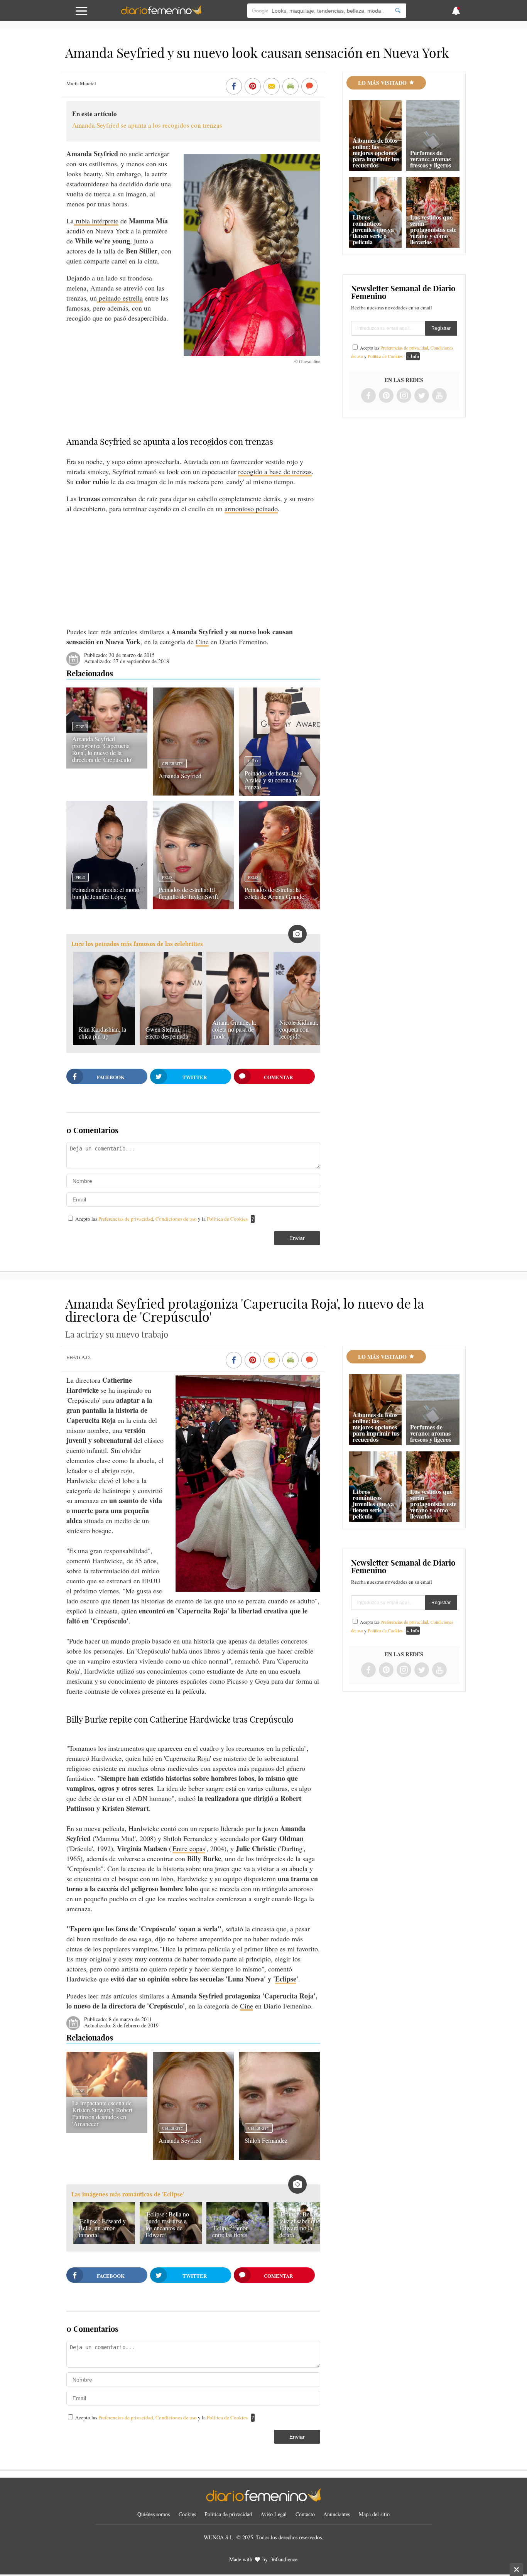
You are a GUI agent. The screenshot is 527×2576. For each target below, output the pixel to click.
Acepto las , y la (161, 1219)
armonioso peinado (251, 508)
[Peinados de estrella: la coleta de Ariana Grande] (279, 907)
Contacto (305, 2514)
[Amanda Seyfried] (193, 793)
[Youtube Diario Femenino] (439, 396)
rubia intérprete (96, 221)
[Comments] (309, 87)
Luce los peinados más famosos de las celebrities (137, 944)
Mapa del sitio (374, 2514)
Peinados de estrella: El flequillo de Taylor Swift (188, 893)
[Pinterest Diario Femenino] (386, 396)
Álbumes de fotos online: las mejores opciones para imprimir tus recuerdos (376, 153)
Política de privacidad (228, 2514)
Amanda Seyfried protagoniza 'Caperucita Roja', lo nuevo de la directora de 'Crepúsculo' (102, 749)
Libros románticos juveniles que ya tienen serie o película (373, 229)
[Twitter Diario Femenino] (422, 396)
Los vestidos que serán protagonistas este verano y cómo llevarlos (433, 229)
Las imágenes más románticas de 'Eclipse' (128, 2194)
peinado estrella (120, 298)
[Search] (398, 11)
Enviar (297, 1238)
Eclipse (286, 1979)
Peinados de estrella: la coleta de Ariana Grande (274, 893)
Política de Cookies (227, 1219)
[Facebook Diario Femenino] (368, 396)
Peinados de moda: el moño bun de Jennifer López (106, 893)
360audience (284, 2559)
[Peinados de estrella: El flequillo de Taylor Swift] (193, 907)
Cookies (187, 2514)
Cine (202, 642)
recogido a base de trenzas (275, 471)
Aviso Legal (274, 2514)
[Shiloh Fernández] (279, 2157)
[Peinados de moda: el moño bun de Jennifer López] (107, 907)
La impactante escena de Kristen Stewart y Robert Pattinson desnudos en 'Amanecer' (102, 2113)
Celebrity (173, 764)
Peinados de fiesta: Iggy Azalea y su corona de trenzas (274, 780)
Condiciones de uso (177, 1219)
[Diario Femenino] (161, 13)
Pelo (253, 761)
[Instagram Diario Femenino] (404, 396)
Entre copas (189, 1848)
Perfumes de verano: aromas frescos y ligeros (431, 159)
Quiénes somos (154, 2514)
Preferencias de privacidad (126, 1219)
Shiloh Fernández (266, 2140)
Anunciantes (337, 2514)
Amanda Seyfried (180, 776)
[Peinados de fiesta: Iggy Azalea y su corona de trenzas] (279, 793)
